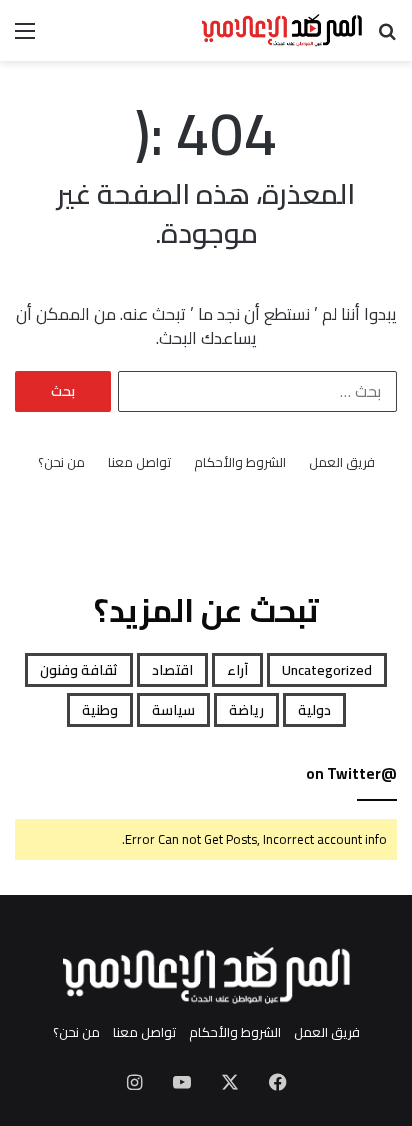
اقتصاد (172, 670)
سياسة (173, 710)
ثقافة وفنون (79, 670)
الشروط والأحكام (240, 462)
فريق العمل (342, 462)
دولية (314, 710)
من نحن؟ (61, 462)
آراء (237, 670)
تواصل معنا (139, 462)
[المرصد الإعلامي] (282, 30)
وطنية (100, 710)
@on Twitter (351, 773)
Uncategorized (327, 670)
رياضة (246, 710)
